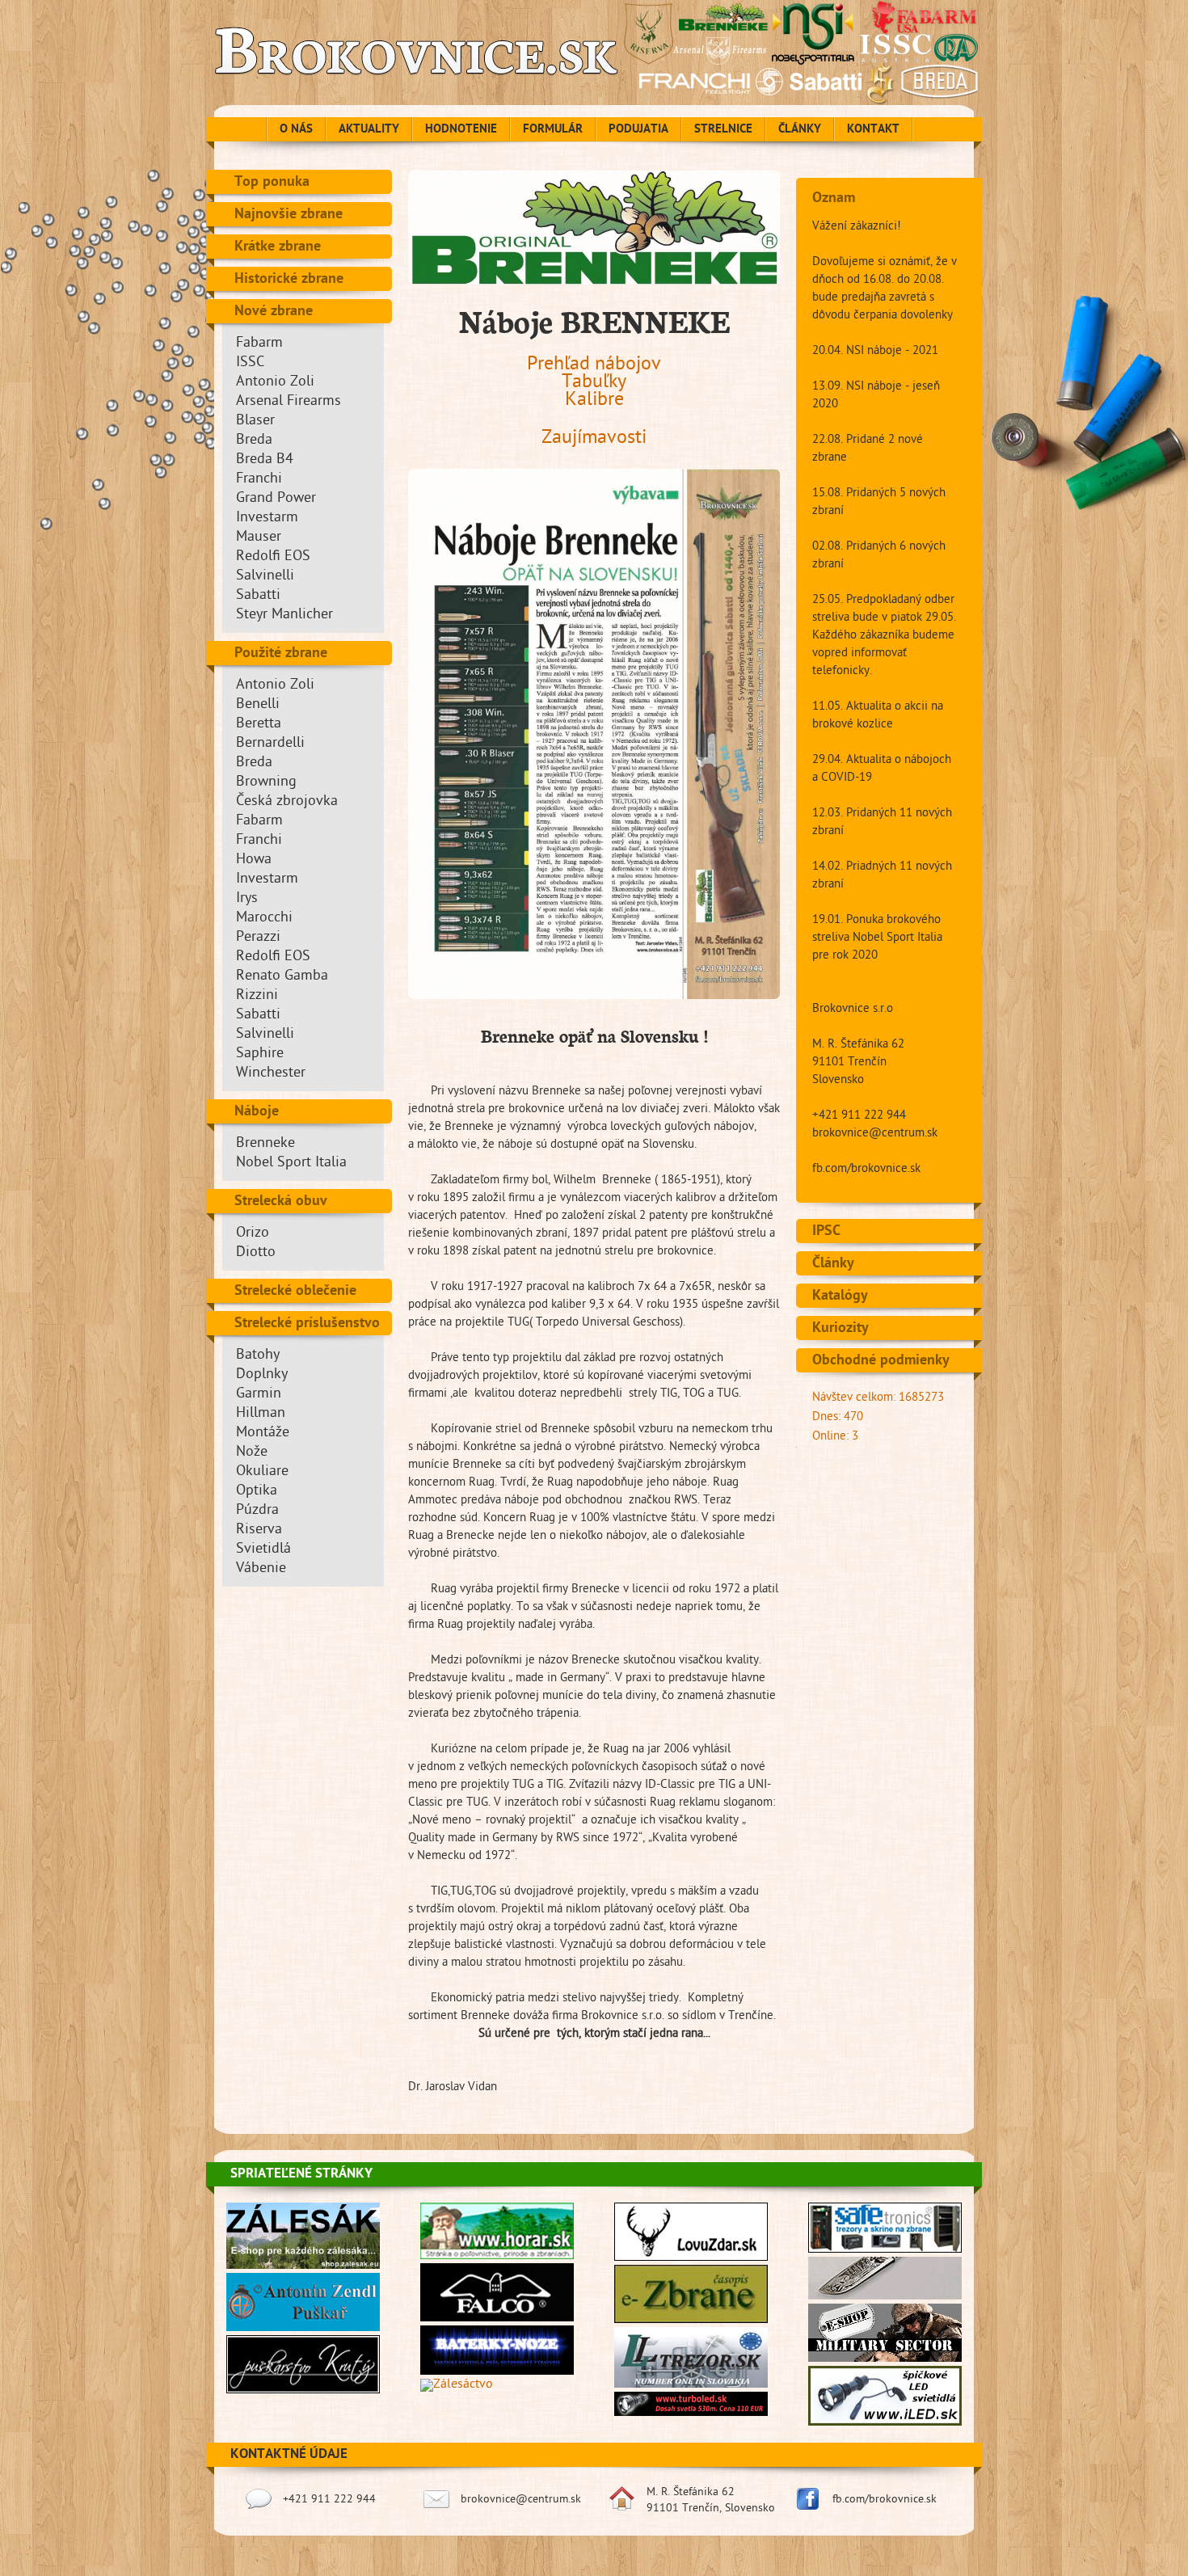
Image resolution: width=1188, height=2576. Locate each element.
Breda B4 (265, 460)
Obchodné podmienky (881, 1361)
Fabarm (259, 344)
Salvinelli (265, 577)
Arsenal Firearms (289, 402)
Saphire (260, 1054)
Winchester (271, 1074)
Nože (252, 1453)
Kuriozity (840, 1329)
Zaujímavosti (594, 439)
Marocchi (264, 919)
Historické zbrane (289, 280)
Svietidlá (263, 1550)
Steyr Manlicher (284, 616)
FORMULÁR (553, 130)
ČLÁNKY (800, 130)
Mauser (259, 538)
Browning (266, 783)
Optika (257, 1492)
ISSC (250, 363)
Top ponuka (272, 183)
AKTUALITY (369, 130)
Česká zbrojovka (287, 802)
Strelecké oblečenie (295, 1292)
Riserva (259, 1530)
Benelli (258, 705)
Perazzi (258, 938)
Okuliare (262, 1472)
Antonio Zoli (275, 383)
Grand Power (276, 499)
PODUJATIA (638, 130)
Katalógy (840, 1296)
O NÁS (296, 130)
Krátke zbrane (278, 247)
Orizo (253, 1234)
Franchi (259, 480)
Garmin (259, 1395)
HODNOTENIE (461, 130)
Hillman (261, 1414)
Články (833, 1264)
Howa (254, 860)
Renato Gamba (282, 977)
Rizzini (257, 996)
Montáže (263, 1433)
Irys (247, 899)
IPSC (826, 1232)
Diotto (256, 1253)
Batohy (258, 1356)
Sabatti (258, 596)
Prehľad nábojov (594, 366)
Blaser (255, 422)
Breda (254, 441)
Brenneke (265, 1144)
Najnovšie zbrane (289, 215)
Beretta (259, 725)
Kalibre (594, 401)
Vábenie (261, 1569)
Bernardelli (270, 744)
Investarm (267, 519)
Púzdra (257, 1511)
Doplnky (262, 1375)
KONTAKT (873, 130)
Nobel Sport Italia (291, 1164)
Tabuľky (594, 384)
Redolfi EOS (273, 557)
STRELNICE (723, 130)
